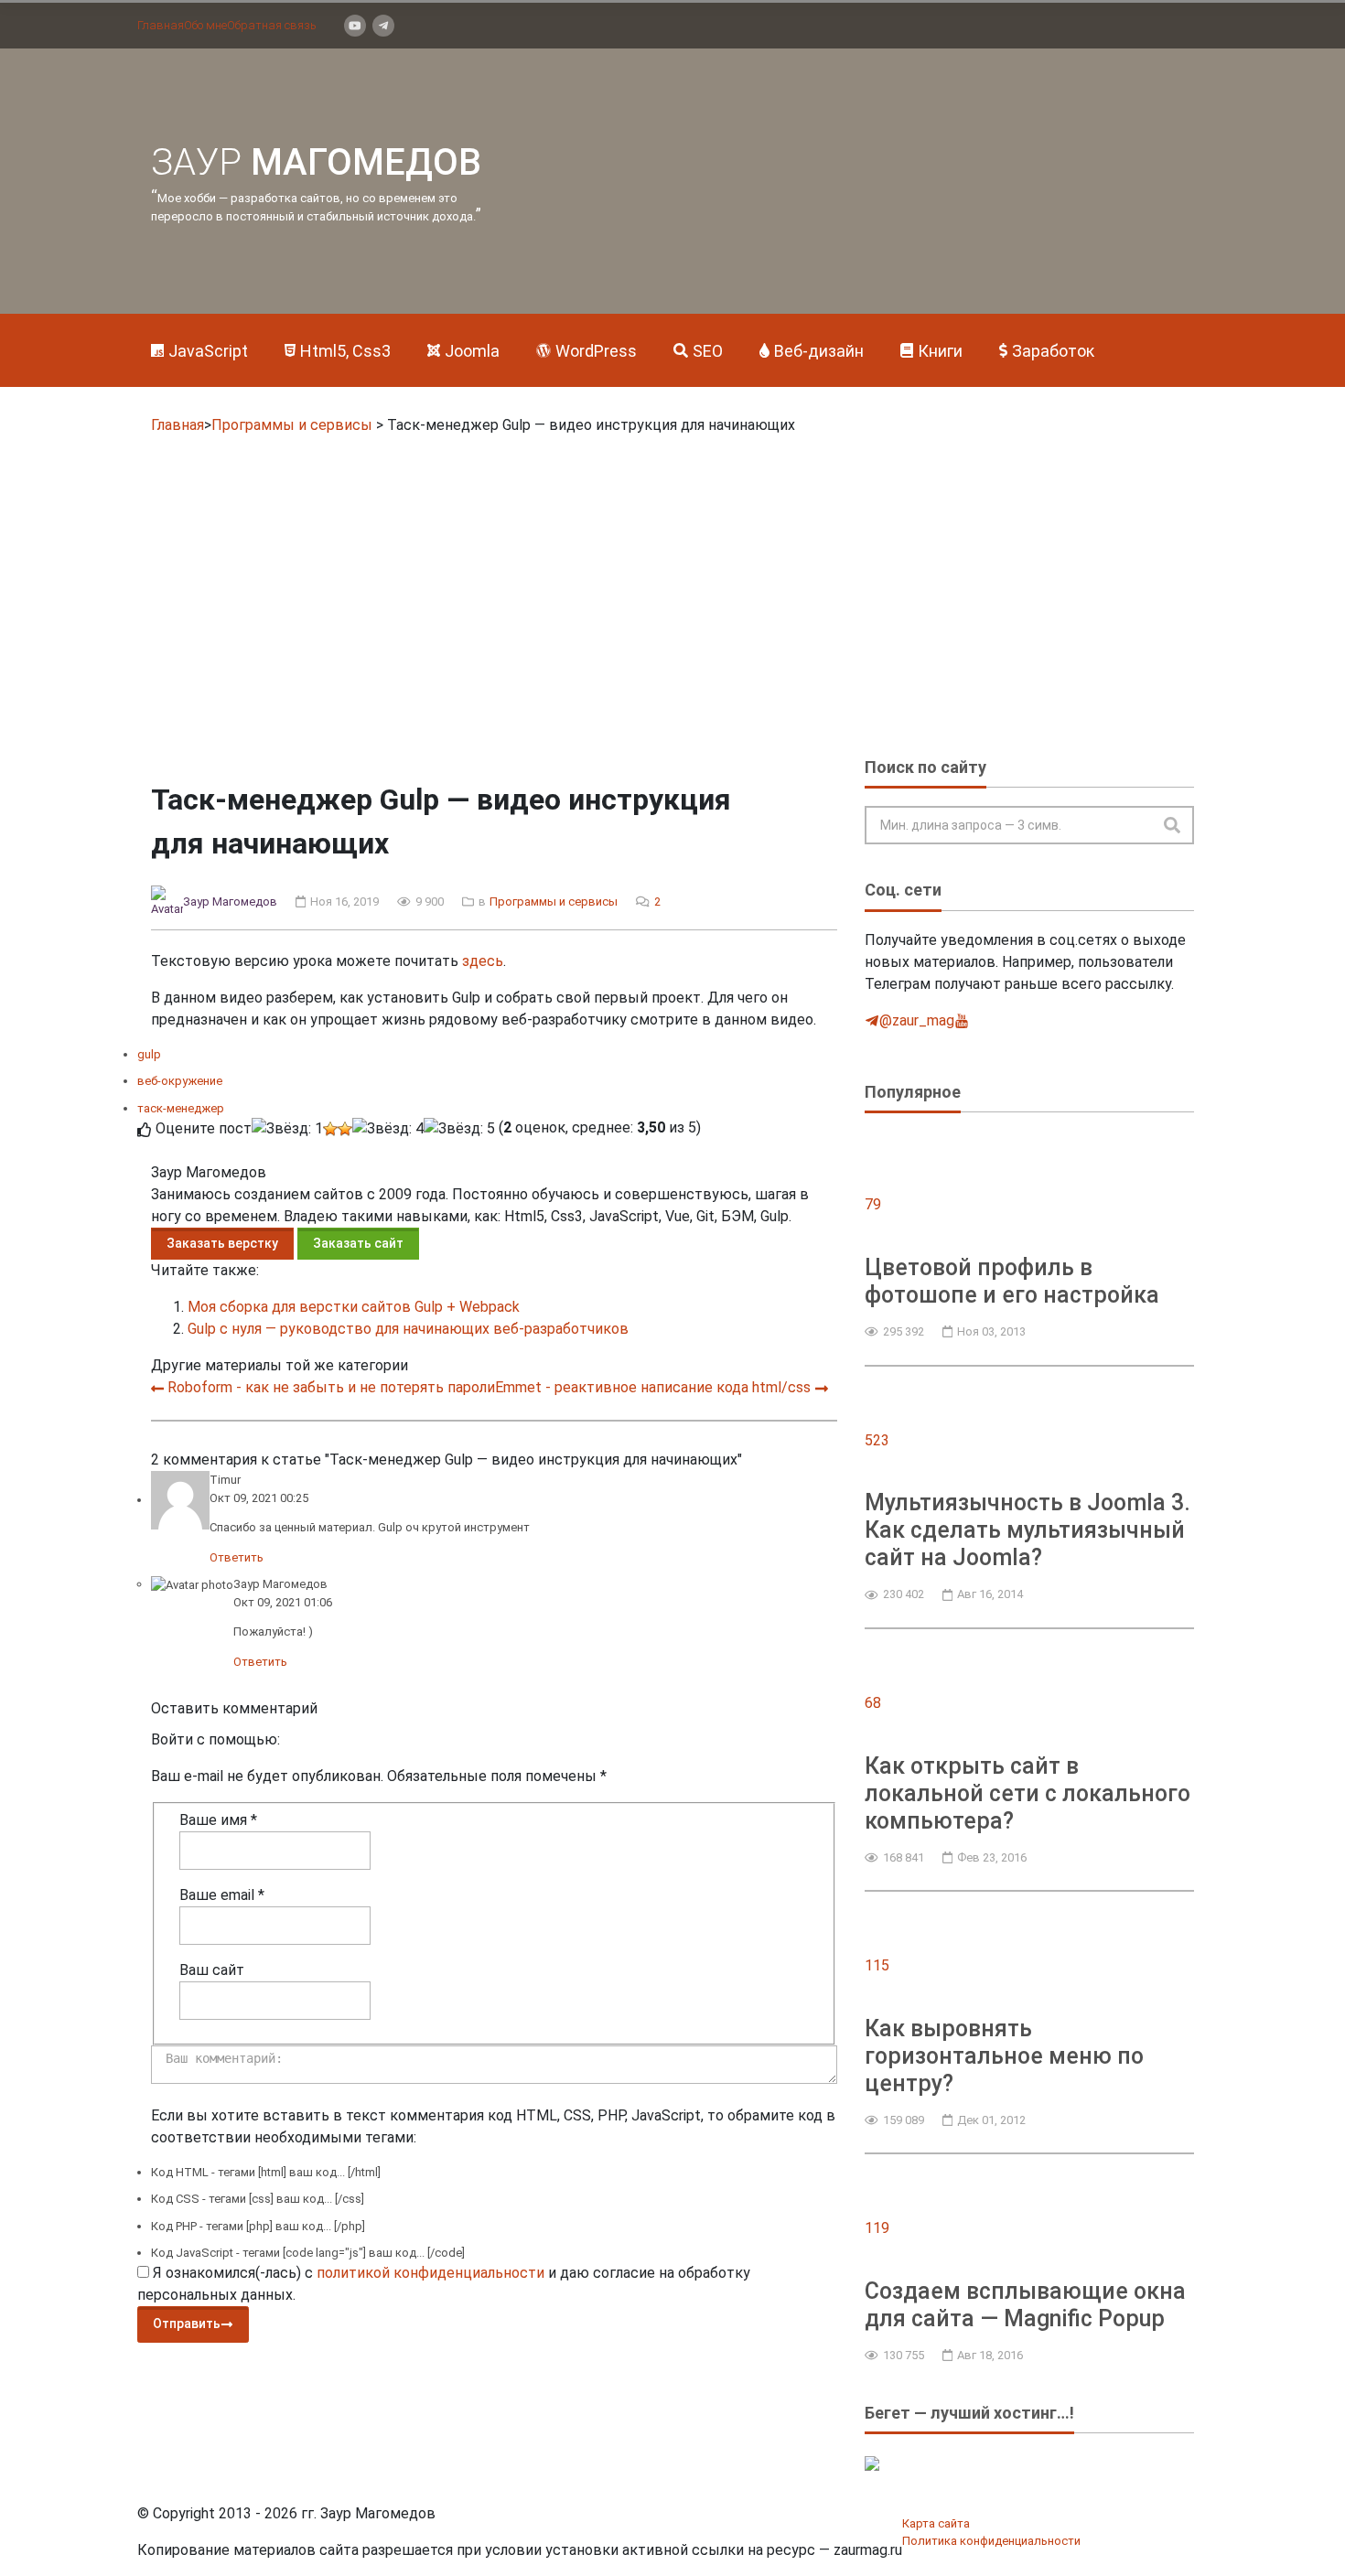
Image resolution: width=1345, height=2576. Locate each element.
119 (877, 2228)
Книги (940, 351)
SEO (708, 351)
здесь (483, 961)
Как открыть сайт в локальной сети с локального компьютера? (1028, 1793)
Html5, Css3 (345, 351)
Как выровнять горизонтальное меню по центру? (1004, 2056)
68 (873, 1703)
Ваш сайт (212, 1970)
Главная (161, 25)
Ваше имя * (218, 1820)
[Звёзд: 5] (459, 1129)
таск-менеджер (181, 1108)
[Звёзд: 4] (388, 1129)
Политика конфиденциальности (991, 2541)
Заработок (1053, 351)
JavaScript (208, 351)
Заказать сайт (358, 1243)
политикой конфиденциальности (430, 2273)
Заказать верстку (222, 1243)
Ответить (237, 1557)
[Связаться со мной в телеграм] (383, 26)
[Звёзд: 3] (345, 1129)
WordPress (596, 351)
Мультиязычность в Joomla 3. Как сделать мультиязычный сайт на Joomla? (1028, 1530)
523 (877, 1440)
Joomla (472, 351)
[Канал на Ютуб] (355, 26)
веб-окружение (180, 1081)
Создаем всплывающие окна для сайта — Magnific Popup (1025, 2305)
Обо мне (205, 25)
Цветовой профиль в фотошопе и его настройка (1012, 1281)
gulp (149, 1054)
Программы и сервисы (292, 425)
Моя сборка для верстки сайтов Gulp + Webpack (354, 1307)
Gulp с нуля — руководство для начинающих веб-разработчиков (408, 1329)
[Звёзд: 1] (287, 1129)
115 (877, 1965)
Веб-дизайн (819, 351)
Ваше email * (222, 1895)
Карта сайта (936, 2523)
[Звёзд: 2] (330, 1129)
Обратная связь (272, 25)
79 (873, 1204)
